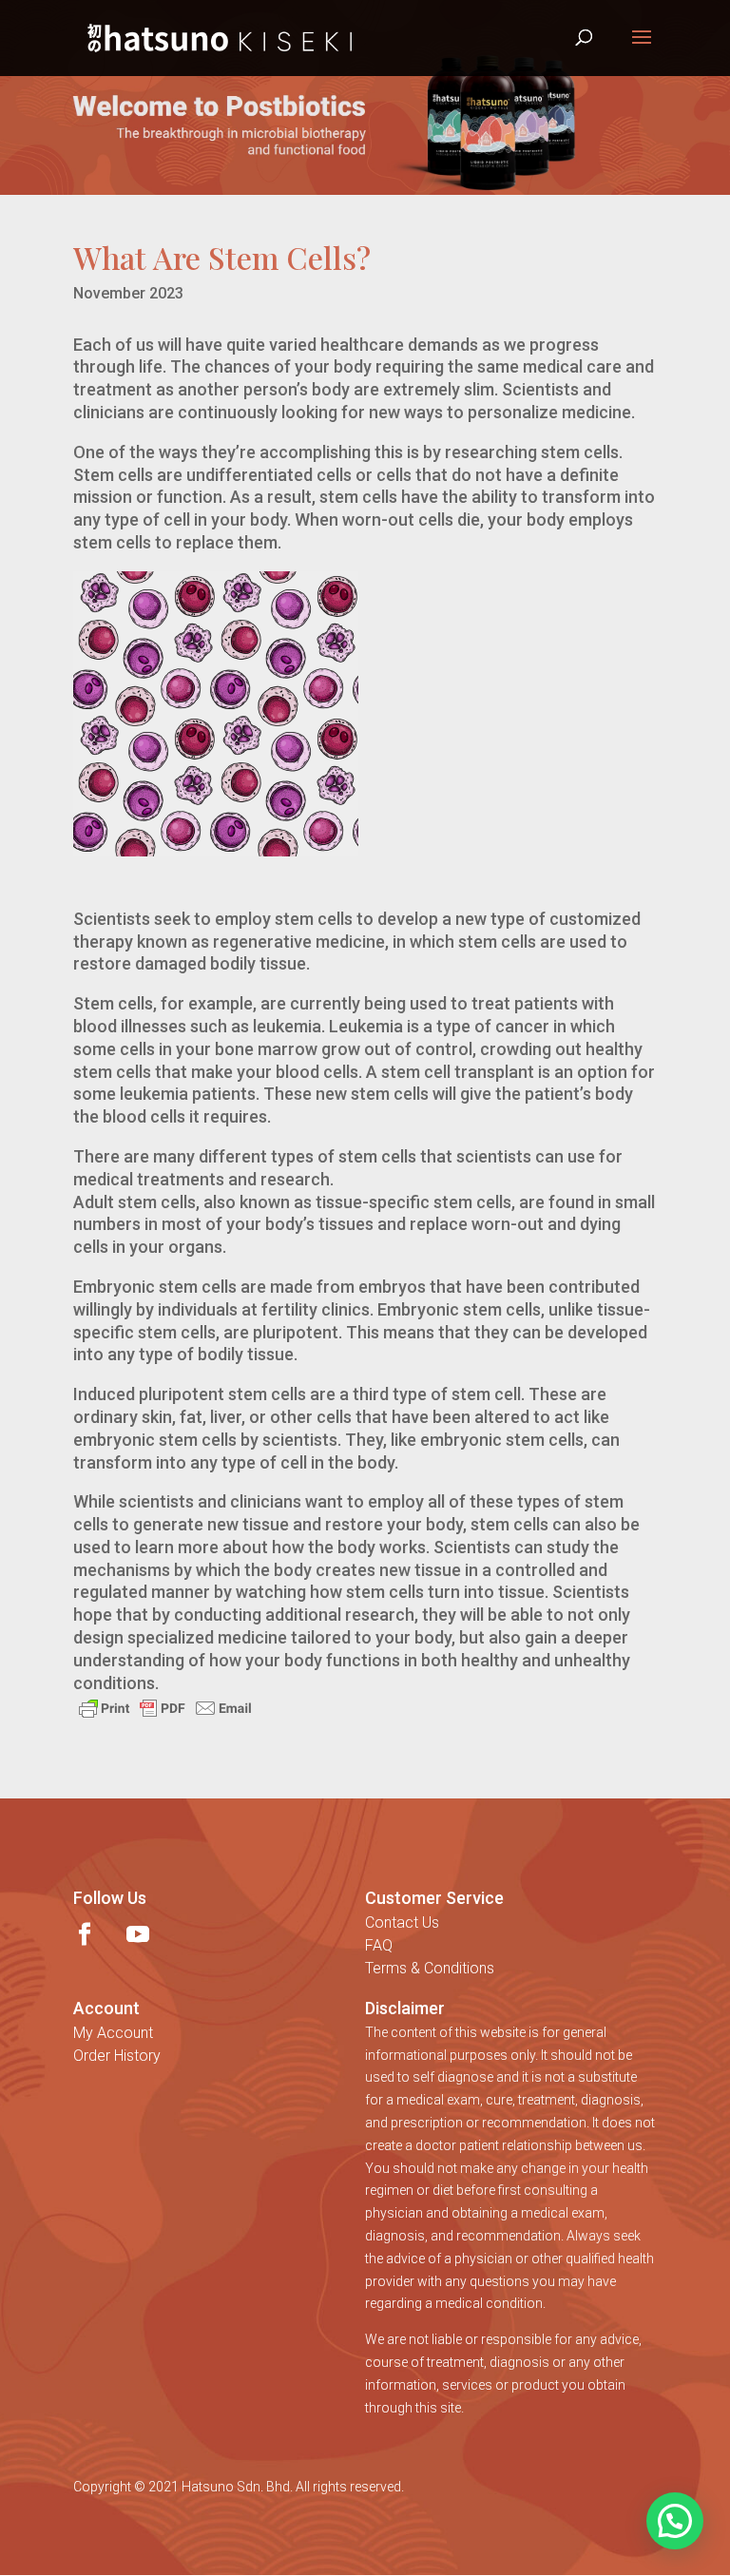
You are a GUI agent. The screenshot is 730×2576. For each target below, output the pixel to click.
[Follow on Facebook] (85, 1934)
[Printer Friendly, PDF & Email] (165, 1707)
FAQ (379, 1945)
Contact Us (402, 1922)
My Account (113, 2033)
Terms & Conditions (430, 1968)
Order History (117, 2056)
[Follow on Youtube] (138, 1934)
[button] (675, 2521)
